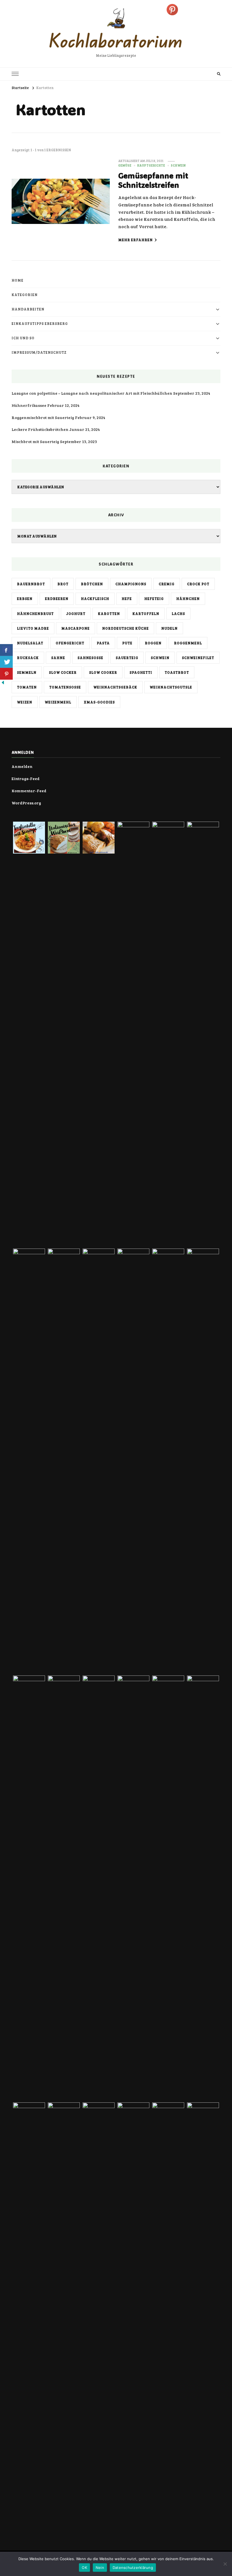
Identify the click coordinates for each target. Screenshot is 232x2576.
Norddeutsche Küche (125, 628)
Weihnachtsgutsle (171, 687)
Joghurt (76, 614)
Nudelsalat (30, 643)
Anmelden (22, 766)
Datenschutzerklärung (133, 2568)
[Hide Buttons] (3, 684)
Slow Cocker (63, 672)
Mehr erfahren (136, 240)
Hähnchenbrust (35, 614)
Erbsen (25, 599)
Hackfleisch (95, 599)
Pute (127, 643)
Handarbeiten (28, 309)
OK (84, 2568)
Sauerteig (127, 658)
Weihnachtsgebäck (115, 687)
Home (18, 280)
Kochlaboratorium (116, 40)
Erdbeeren (57, 599)
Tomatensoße (65, 687)
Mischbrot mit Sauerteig (35, 441)
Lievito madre (33, 628)
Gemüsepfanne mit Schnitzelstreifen (153, 180)
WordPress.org (26, 803)
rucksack (28, 658)
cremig (167, 584)
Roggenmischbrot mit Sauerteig (43, 417)
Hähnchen (188, 599)
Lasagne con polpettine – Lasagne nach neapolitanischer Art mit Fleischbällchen (92, 393)
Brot (63, 584)
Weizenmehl (58, 702)
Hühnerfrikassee (29, 405)
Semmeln (27, 672)
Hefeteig (154, 599)
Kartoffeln (146, 614)
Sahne (58, 658)
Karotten (109, 614)
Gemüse (125, 165)
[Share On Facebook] (6, 650)
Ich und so (23, 338)
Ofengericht (70, 643)
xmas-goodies (99, 702)
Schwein (178, 165)
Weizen (25, 702)
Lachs (178, 614)
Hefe (127, 599)
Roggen (153, 643)
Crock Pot (198, 584)
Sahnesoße (90, 658)
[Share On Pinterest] (6, 674)
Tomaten (27, 687)
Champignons (131, 584)
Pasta (103, 643)
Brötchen (92, 584)
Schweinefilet (198, 658)
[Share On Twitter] (6, 662)
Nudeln (169, 628)
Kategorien (25, 295)
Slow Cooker (103, 672)
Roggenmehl (188, 643)
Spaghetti (141, 672)
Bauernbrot (31, 584)
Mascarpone (76, 628)
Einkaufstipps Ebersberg (40, 323)
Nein (100, 2568)
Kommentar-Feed (29, 791)
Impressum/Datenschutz (39, 352)
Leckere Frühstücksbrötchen (40, 429)
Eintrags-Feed (26, 779)
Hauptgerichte (151, 165)
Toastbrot (177, 672)
